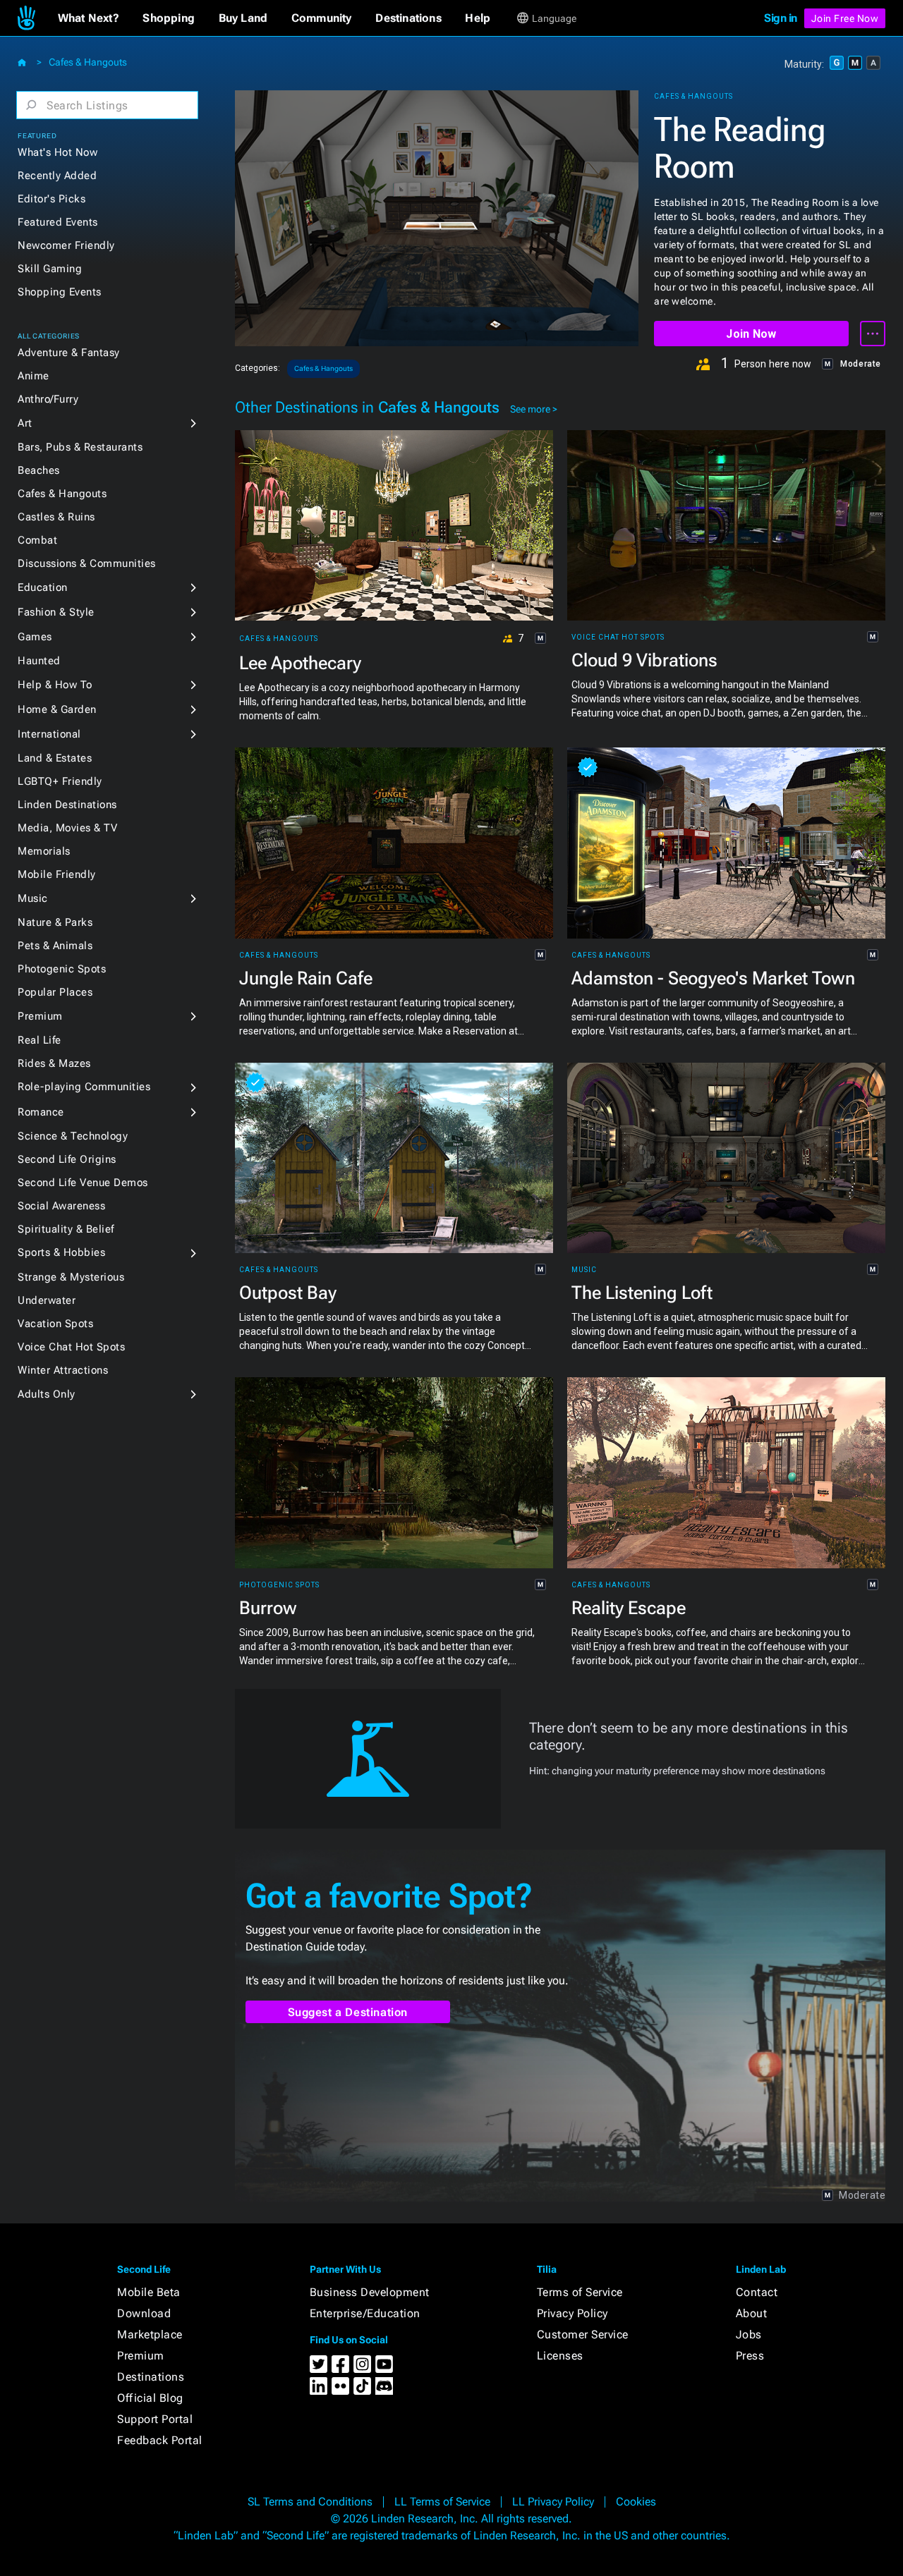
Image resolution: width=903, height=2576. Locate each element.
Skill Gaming (50, 269)
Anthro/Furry (48, 399)
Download (144, 2313)
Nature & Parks (55, 922)
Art (25, 423)
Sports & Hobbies (61, 1252)
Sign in (781, 18)
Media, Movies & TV (67, 828)
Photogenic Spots (62, 969)
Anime (34, 376)
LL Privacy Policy (553, 2502)
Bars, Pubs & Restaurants (80, 447)
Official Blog (150, 2398)
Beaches (39, 470)
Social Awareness (61, 1206)
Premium (40, 1016)
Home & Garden (57, 709)
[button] (89, 18)
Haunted (39, 661)
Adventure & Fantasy (69, 353)
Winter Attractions (63, 1370)
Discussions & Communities (87, 563)
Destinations (151, 2377)
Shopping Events (60, 292)
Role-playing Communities (84, 1087)
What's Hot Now (57, 152)
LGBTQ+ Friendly (60, 781)
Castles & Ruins (56, 517)
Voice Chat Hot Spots (71, 1347)
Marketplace (150, 2334)
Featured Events (58, 222)
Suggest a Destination (348, 2012)
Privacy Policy (572, 2313)
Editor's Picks (51, 199)
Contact (757, 2292)
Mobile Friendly (57, 874)
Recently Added (57, 176)
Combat (37, 540)
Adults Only (47, 1394)
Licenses (560, 2356)
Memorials (44, 851)
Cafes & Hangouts (88, 62)
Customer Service (583, 2334)
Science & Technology (73, 1136)
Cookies (636, 2502)
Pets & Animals (55, 946)
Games (35, 637)
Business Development (370, 2292)
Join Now (751, 334)
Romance (41, 1112)
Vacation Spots (55, 1324)
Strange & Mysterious (71, 1277)
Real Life (40, 1040)
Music (33, 898)
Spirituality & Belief (66, 1229)
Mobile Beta (149, 2292)
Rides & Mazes (54, 1063)
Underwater (47, 1300)
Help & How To (55, 685)
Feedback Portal (160, 2440)
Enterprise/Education (365, 2313)
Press (750, 2356)
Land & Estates (55, 758)
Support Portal (155, 2419)
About (752, 2313)
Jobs (749, 2334)
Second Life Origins (67, 1159)
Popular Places (55, 992)
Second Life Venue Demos (83, 1183)
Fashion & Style (56, 612)
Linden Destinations (67, 805)
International (49, 734)
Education (43, 587)
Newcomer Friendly (66, 245)
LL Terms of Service (442, 2502)
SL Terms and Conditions (310, 2502)
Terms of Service (580, 2292)
